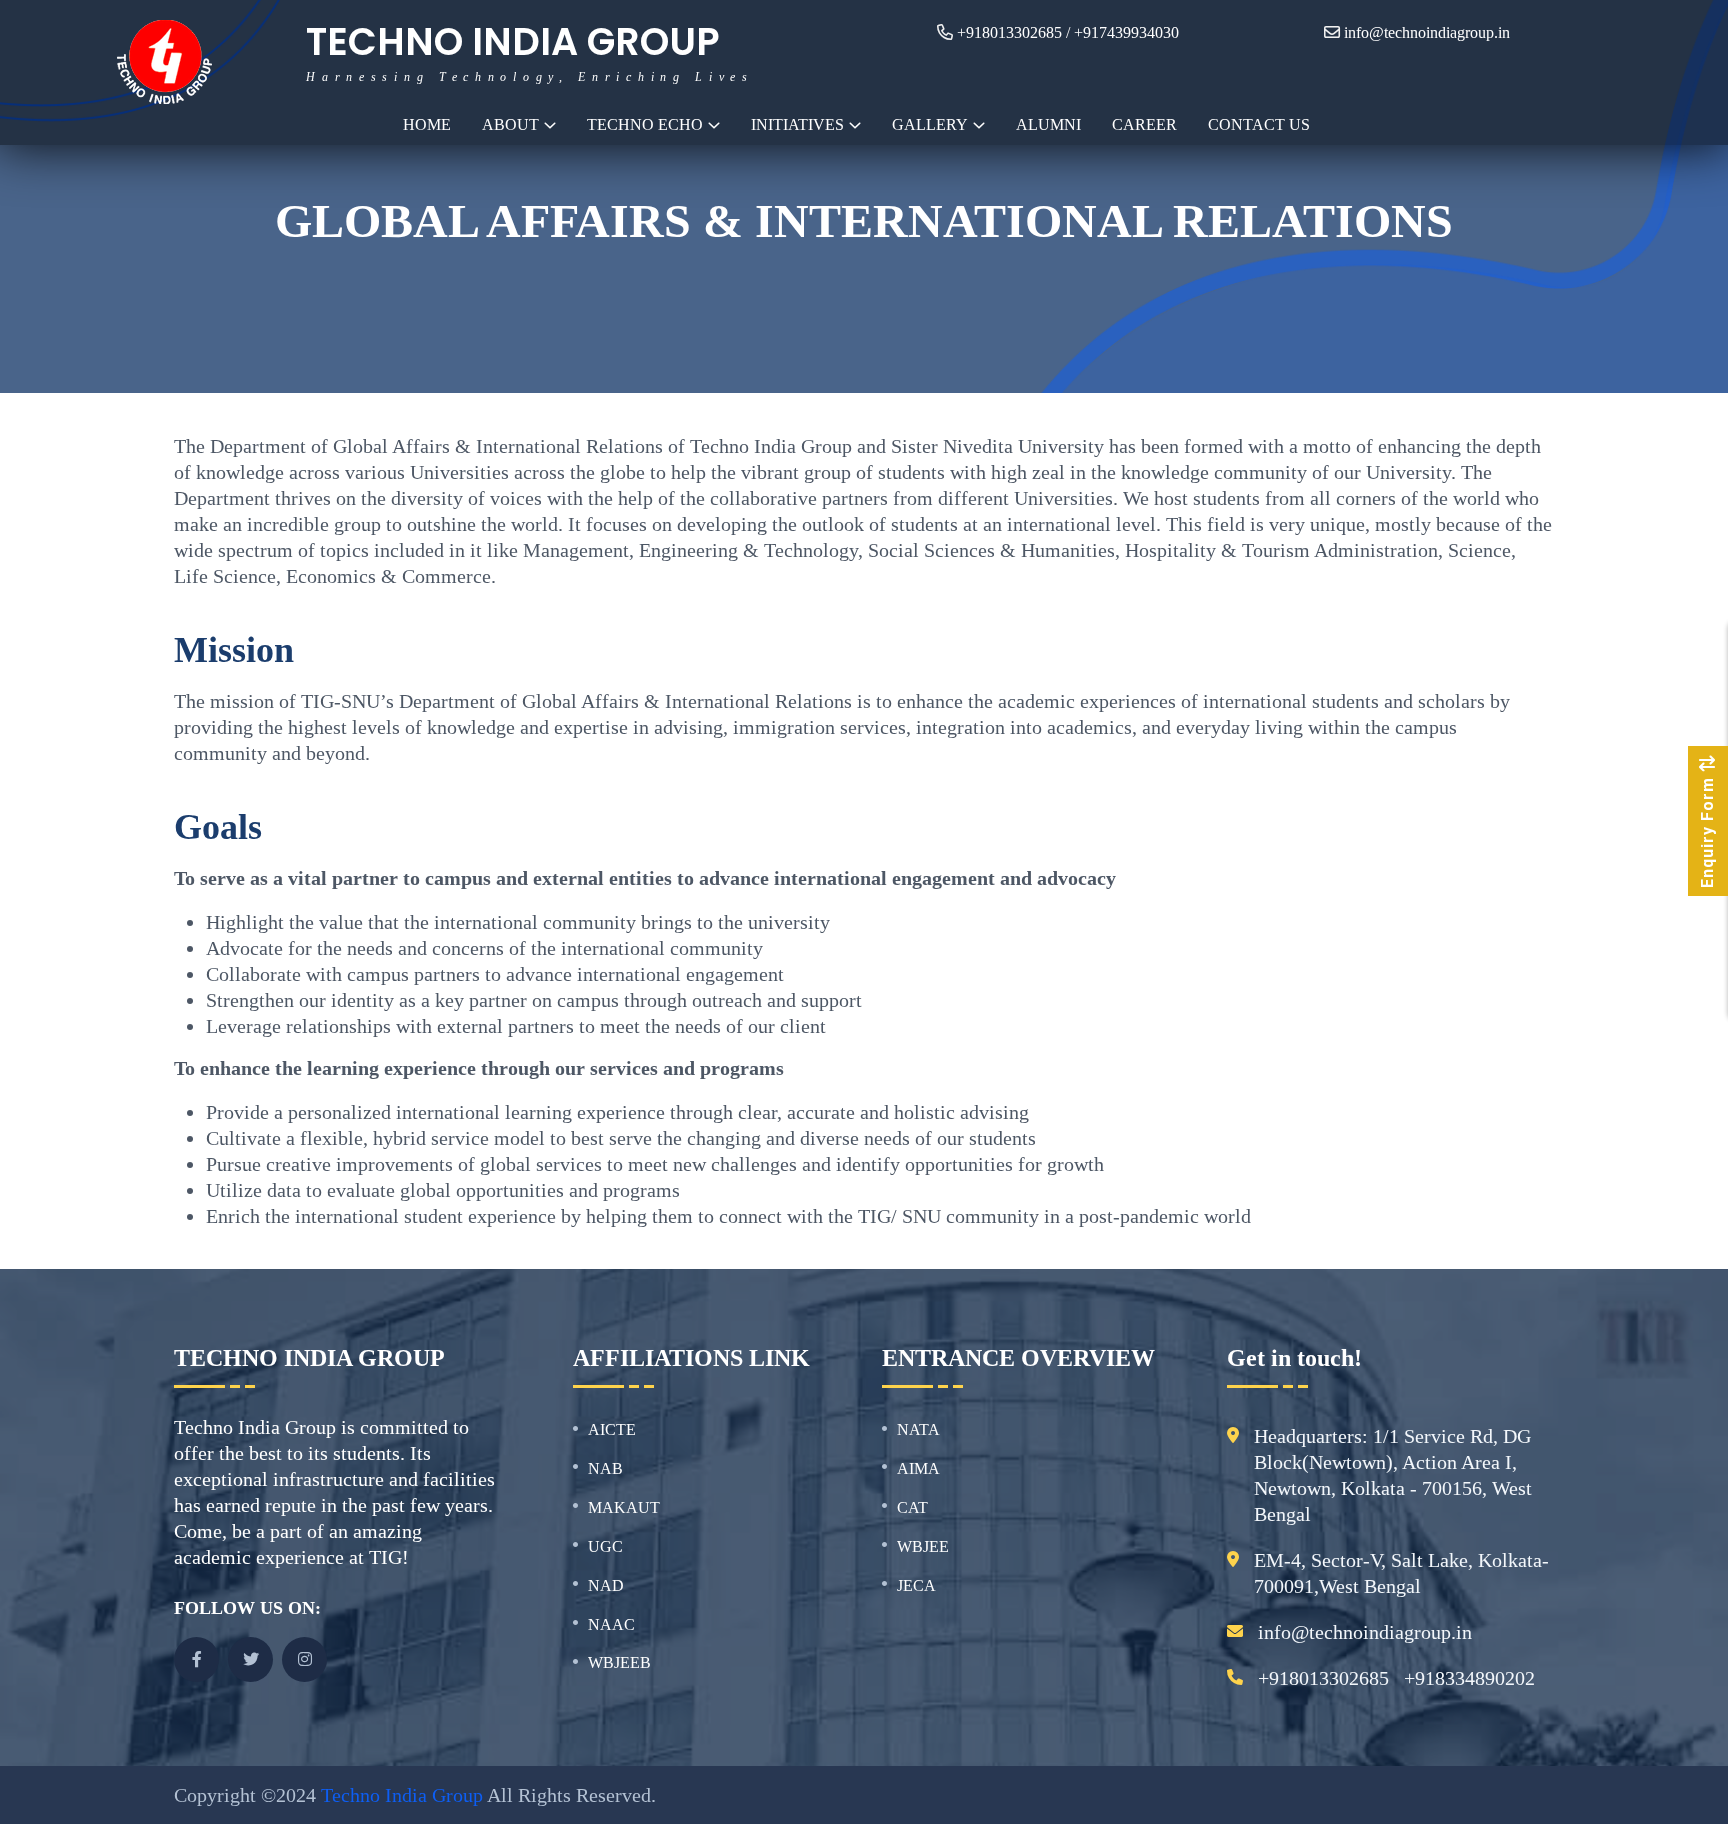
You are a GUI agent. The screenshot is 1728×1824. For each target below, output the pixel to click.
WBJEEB (619, 1662)
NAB (605, 1468)
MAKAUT (624, 1507)
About (510, 124)
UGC (605, 1546)
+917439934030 (1126, 32)
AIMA (918, 1468)
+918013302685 (1009, 32)
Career (1144, 124)
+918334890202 (1469, 1678)
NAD (606, 1585)
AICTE (612, 1429)
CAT (912, 1507)
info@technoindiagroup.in (1427, 32)
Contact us (1259, 124)
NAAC (611, 1624)
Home (427, 124)
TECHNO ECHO (645, 124)
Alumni (1048, 124)
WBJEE (923, 1546)
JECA (916, 1585)
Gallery (930, 124)
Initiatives (797, 124)
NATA (918, 1429)
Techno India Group (402, 1795)
